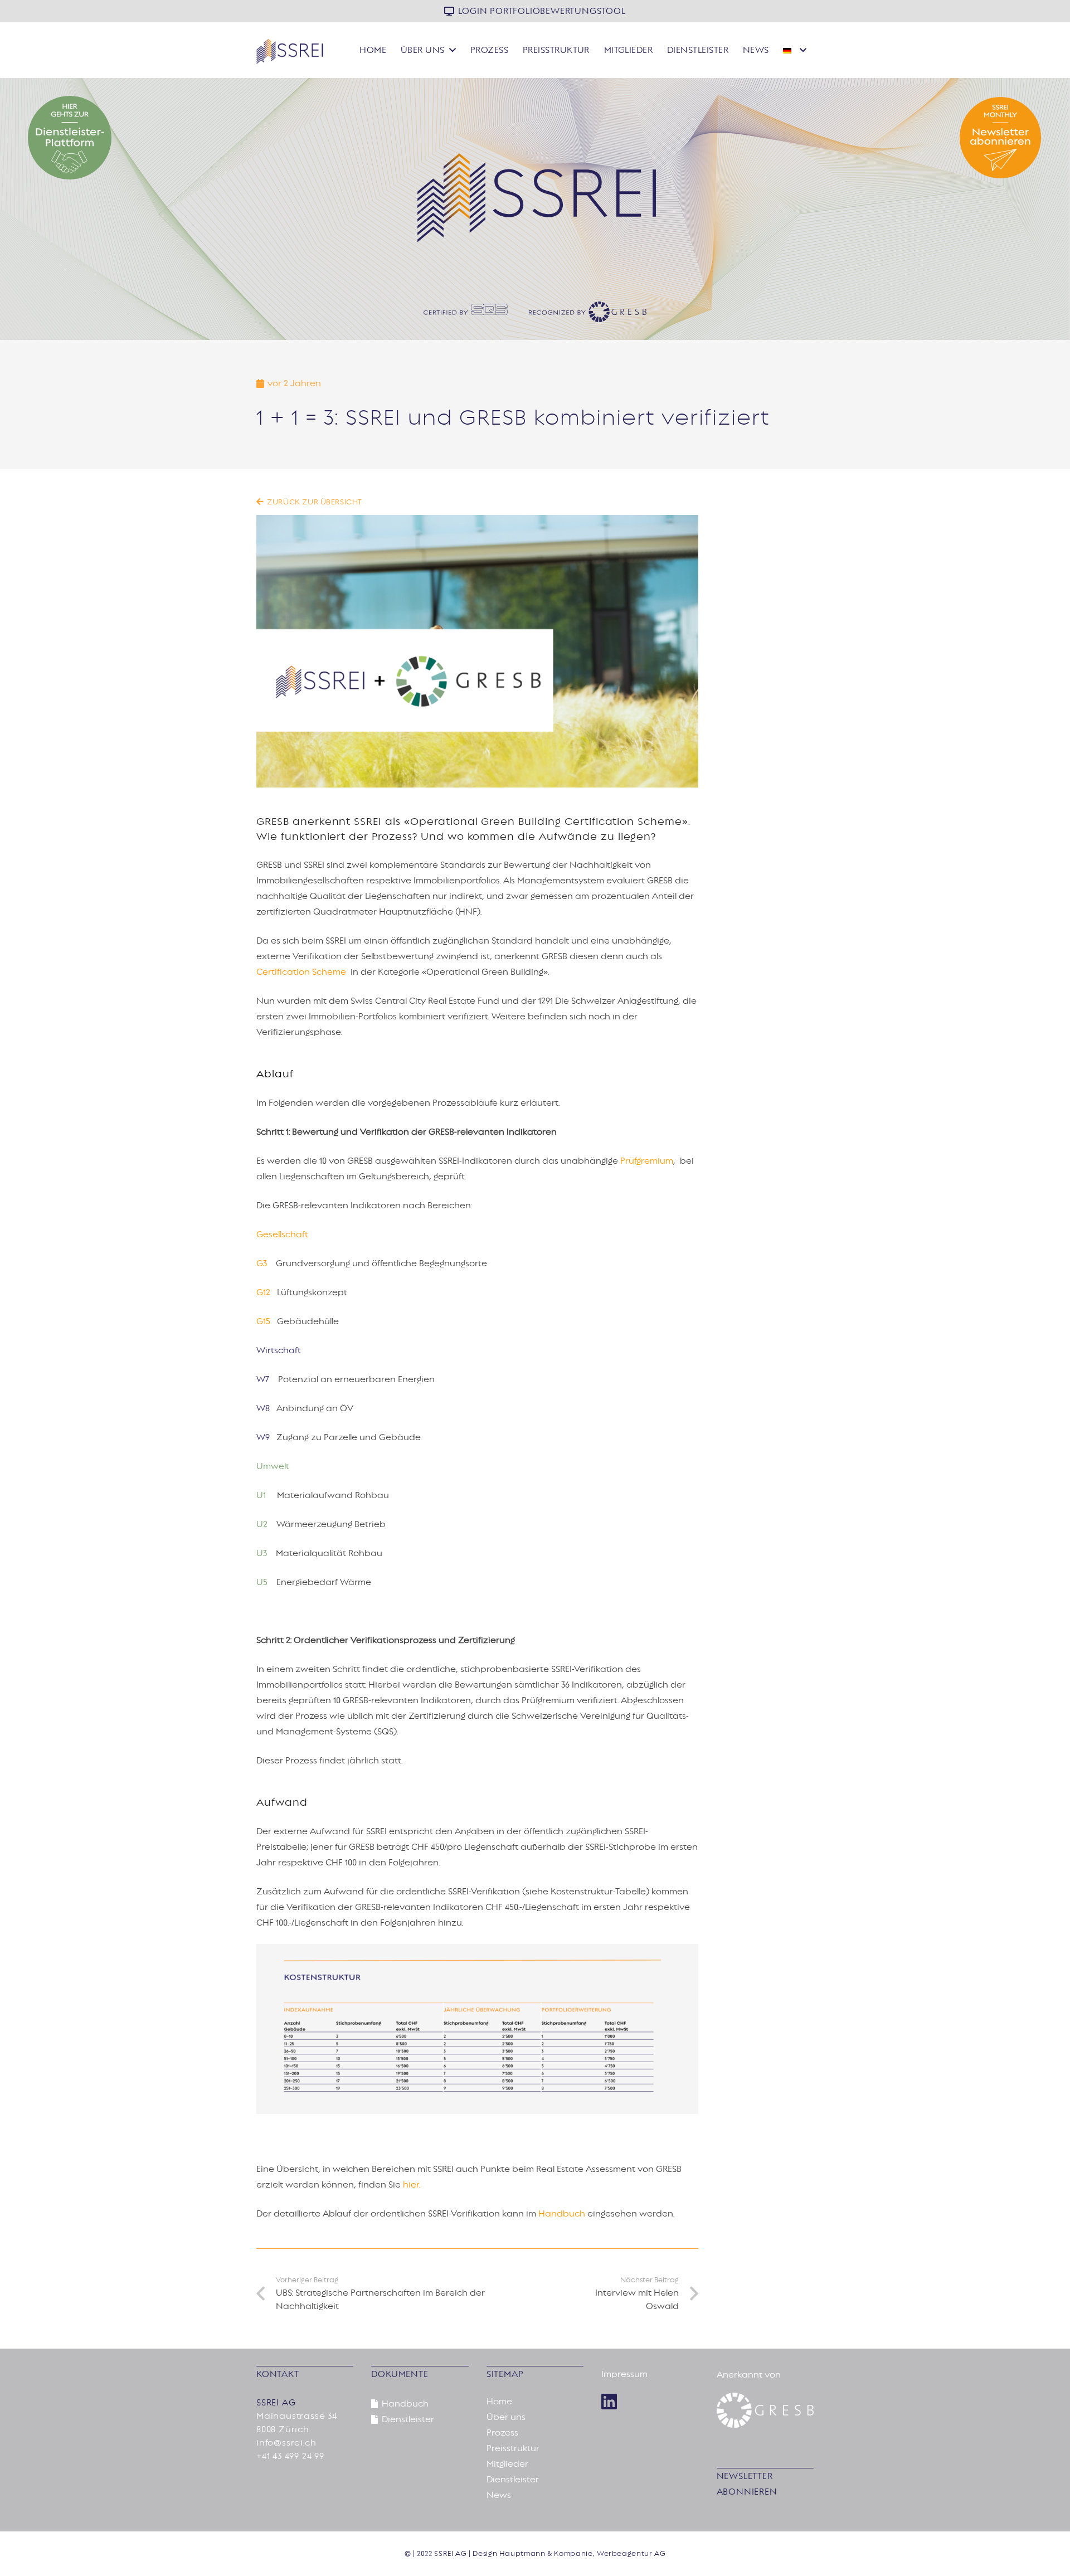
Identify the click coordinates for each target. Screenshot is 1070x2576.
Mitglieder (507, 2464)
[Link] (609, 2402)
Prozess (502, 2433)
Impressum (624, 2374)
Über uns (506, 2417)
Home (499, 2402)
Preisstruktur (513, 2448)
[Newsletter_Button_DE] (878, 138)
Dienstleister (513, 2480)
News (499, 2495)
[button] (453, 50)
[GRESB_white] (765, 2410)
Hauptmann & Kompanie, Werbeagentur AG (583, 2554)
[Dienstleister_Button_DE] (192, 138)
